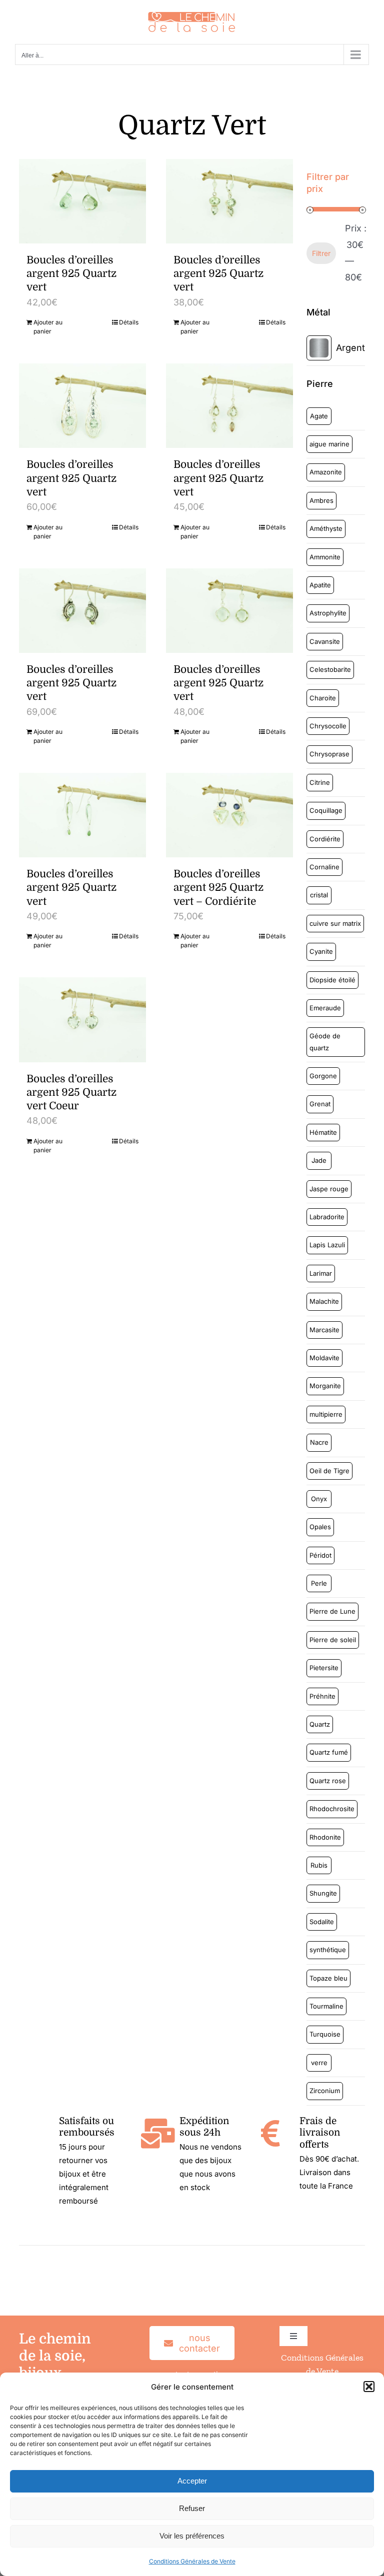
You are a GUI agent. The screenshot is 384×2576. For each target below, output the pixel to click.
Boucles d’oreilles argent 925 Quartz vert (71, 274)
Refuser (192, 2508)
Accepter (192, 2481)
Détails (129, 322)
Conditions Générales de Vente (192, 2561)
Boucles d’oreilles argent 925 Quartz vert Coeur (71, 1093)
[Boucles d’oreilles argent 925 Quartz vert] (82, 201)
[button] (369, 2387)
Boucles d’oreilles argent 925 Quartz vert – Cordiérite (218, 888)
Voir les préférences (192, 2536)
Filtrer (321, 253)
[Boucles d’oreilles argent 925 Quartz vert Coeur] (82, 1020)
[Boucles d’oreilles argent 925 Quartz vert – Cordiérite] (229, 815)
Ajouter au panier (48, 327)
